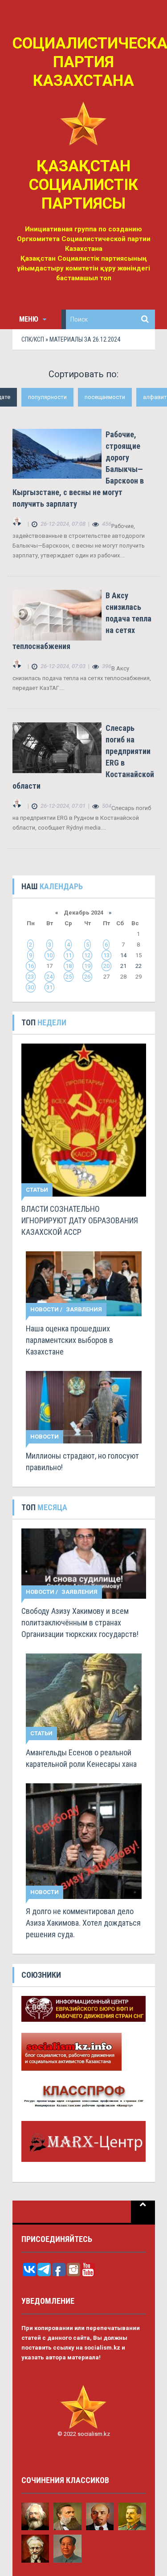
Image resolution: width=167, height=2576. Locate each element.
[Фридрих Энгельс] (67, 2516)
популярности (47, 397)
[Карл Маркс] (35, 2516)
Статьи (37, 1190)
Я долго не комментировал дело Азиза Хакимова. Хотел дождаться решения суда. (83, 1923)
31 (49, 987)
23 (31, 977)
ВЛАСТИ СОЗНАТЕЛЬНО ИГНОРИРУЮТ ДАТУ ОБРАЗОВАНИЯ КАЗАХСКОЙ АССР (80, 1220)
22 (138, 966)
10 (49, 955)
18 (69, 966)
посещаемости (105, 397)
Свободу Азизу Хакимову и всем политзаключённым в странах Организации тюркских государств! (80, 1623)
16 (31, 966)
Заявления (84, 1309)
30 (31, 987)
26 (87, 977)
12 (87, 955)
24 (49, 977)
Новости (45, 1309)
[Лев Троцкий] (35, 2548)
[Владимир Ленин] (100, 2516)
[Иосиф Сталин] (132, 2516)
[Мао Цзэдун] (67, 2548)
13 (106, 955)
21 (123, 966)
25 (69, 977)
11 (69, 955)
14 (123, 955)
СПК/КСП (33, 339)
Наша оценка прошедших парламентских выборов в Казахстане (69, 1340)
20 (106, 966)
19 (87, 966)
